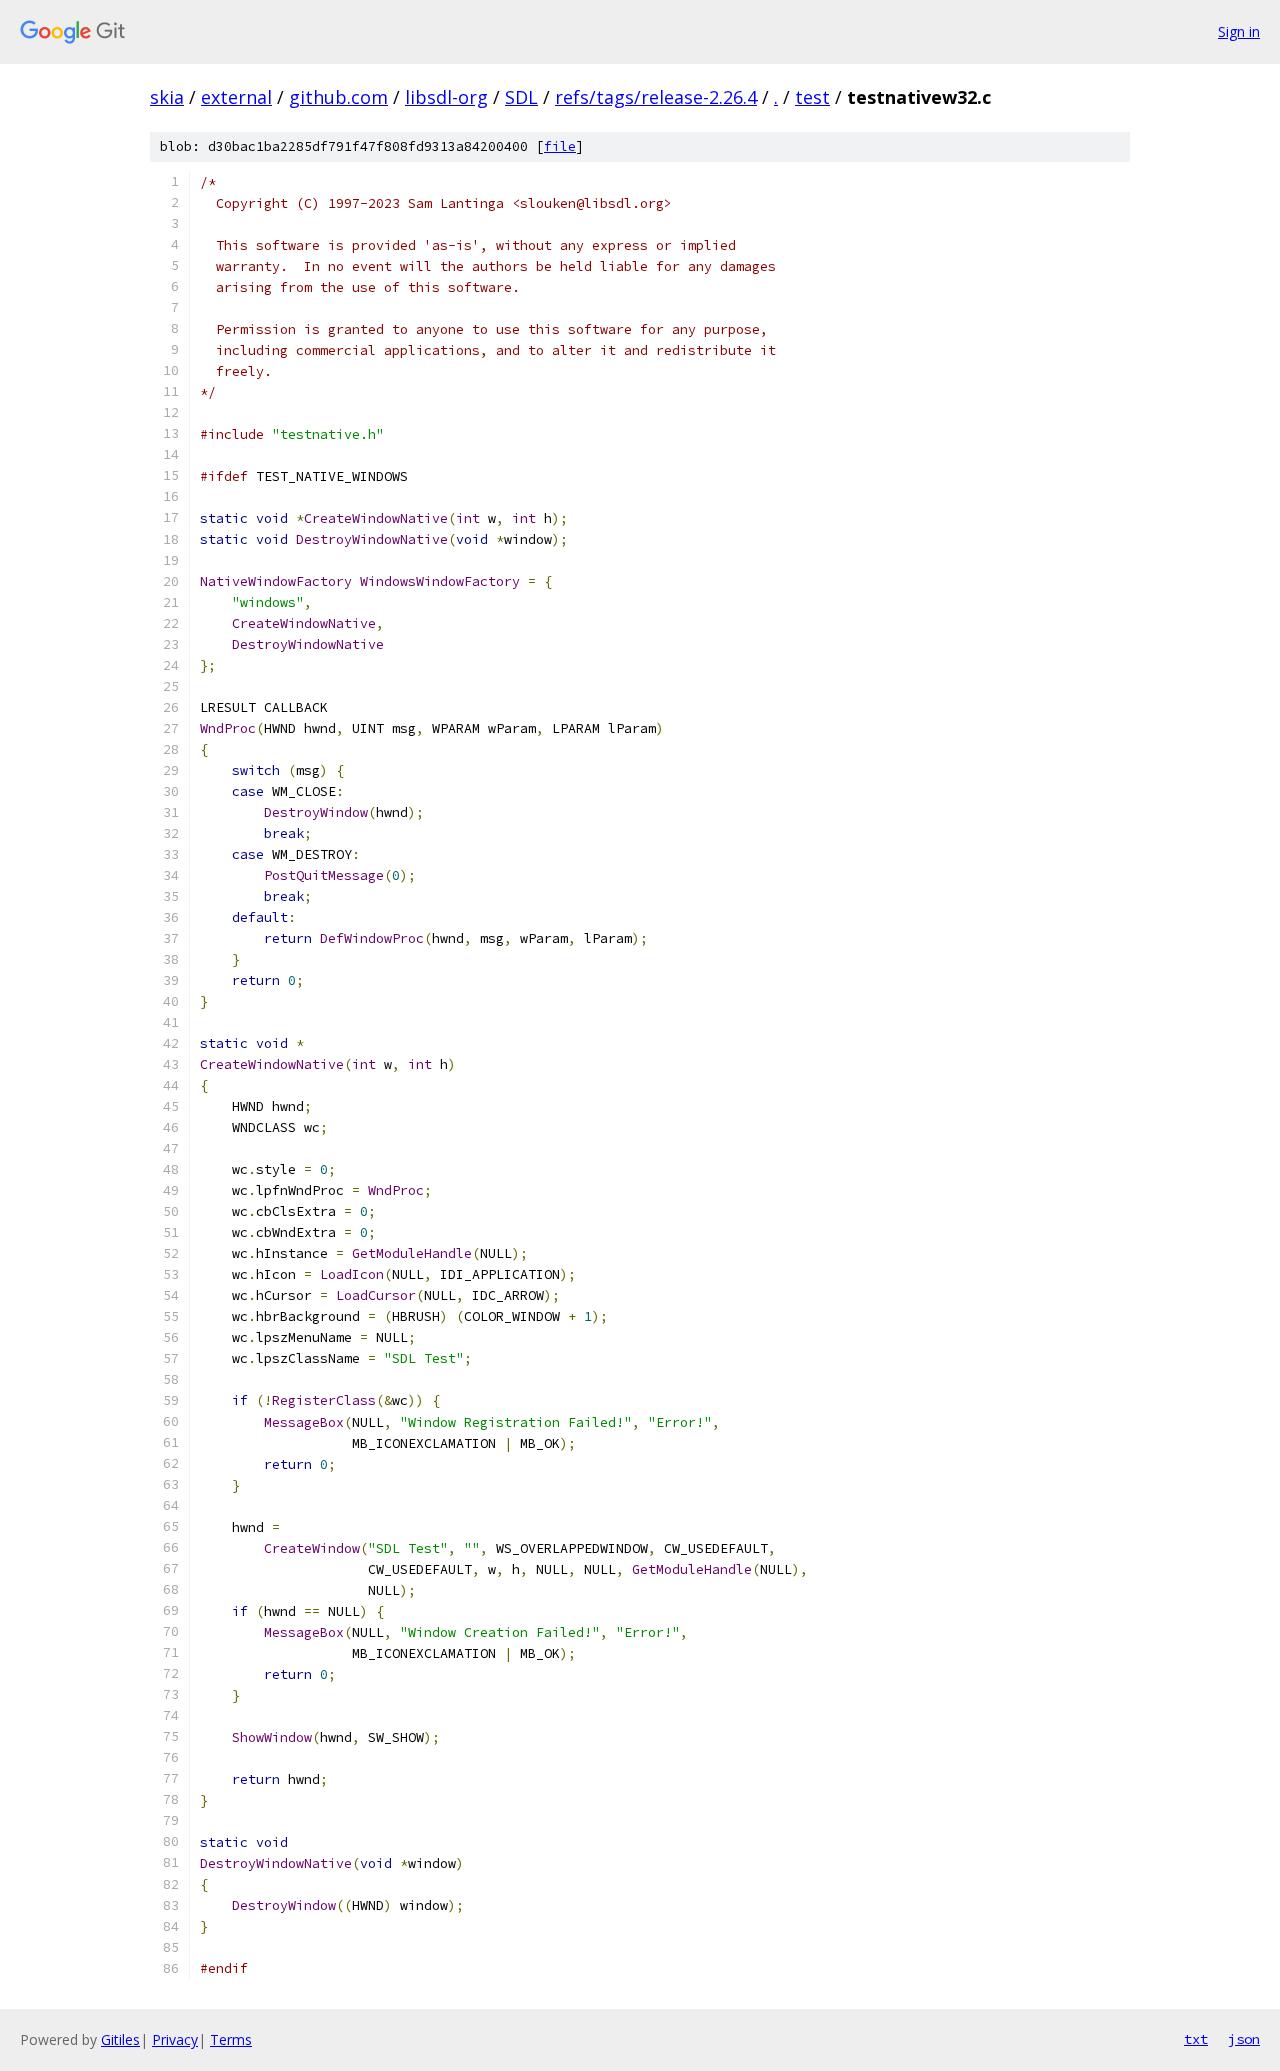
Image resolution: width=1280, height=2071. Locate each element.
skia (167, 97)
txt (1196, 2039)
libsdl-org (446, 97)
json (1244, 2039)
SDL (521, 97)
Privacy (175, 2039)
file (560, 146)
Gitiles (120, 2039)
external (236, 97)
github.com (338, 97)
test (812, 97)
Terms (231, 2039)
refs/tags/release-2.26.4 (656, 97)
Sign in (1239, 31)
